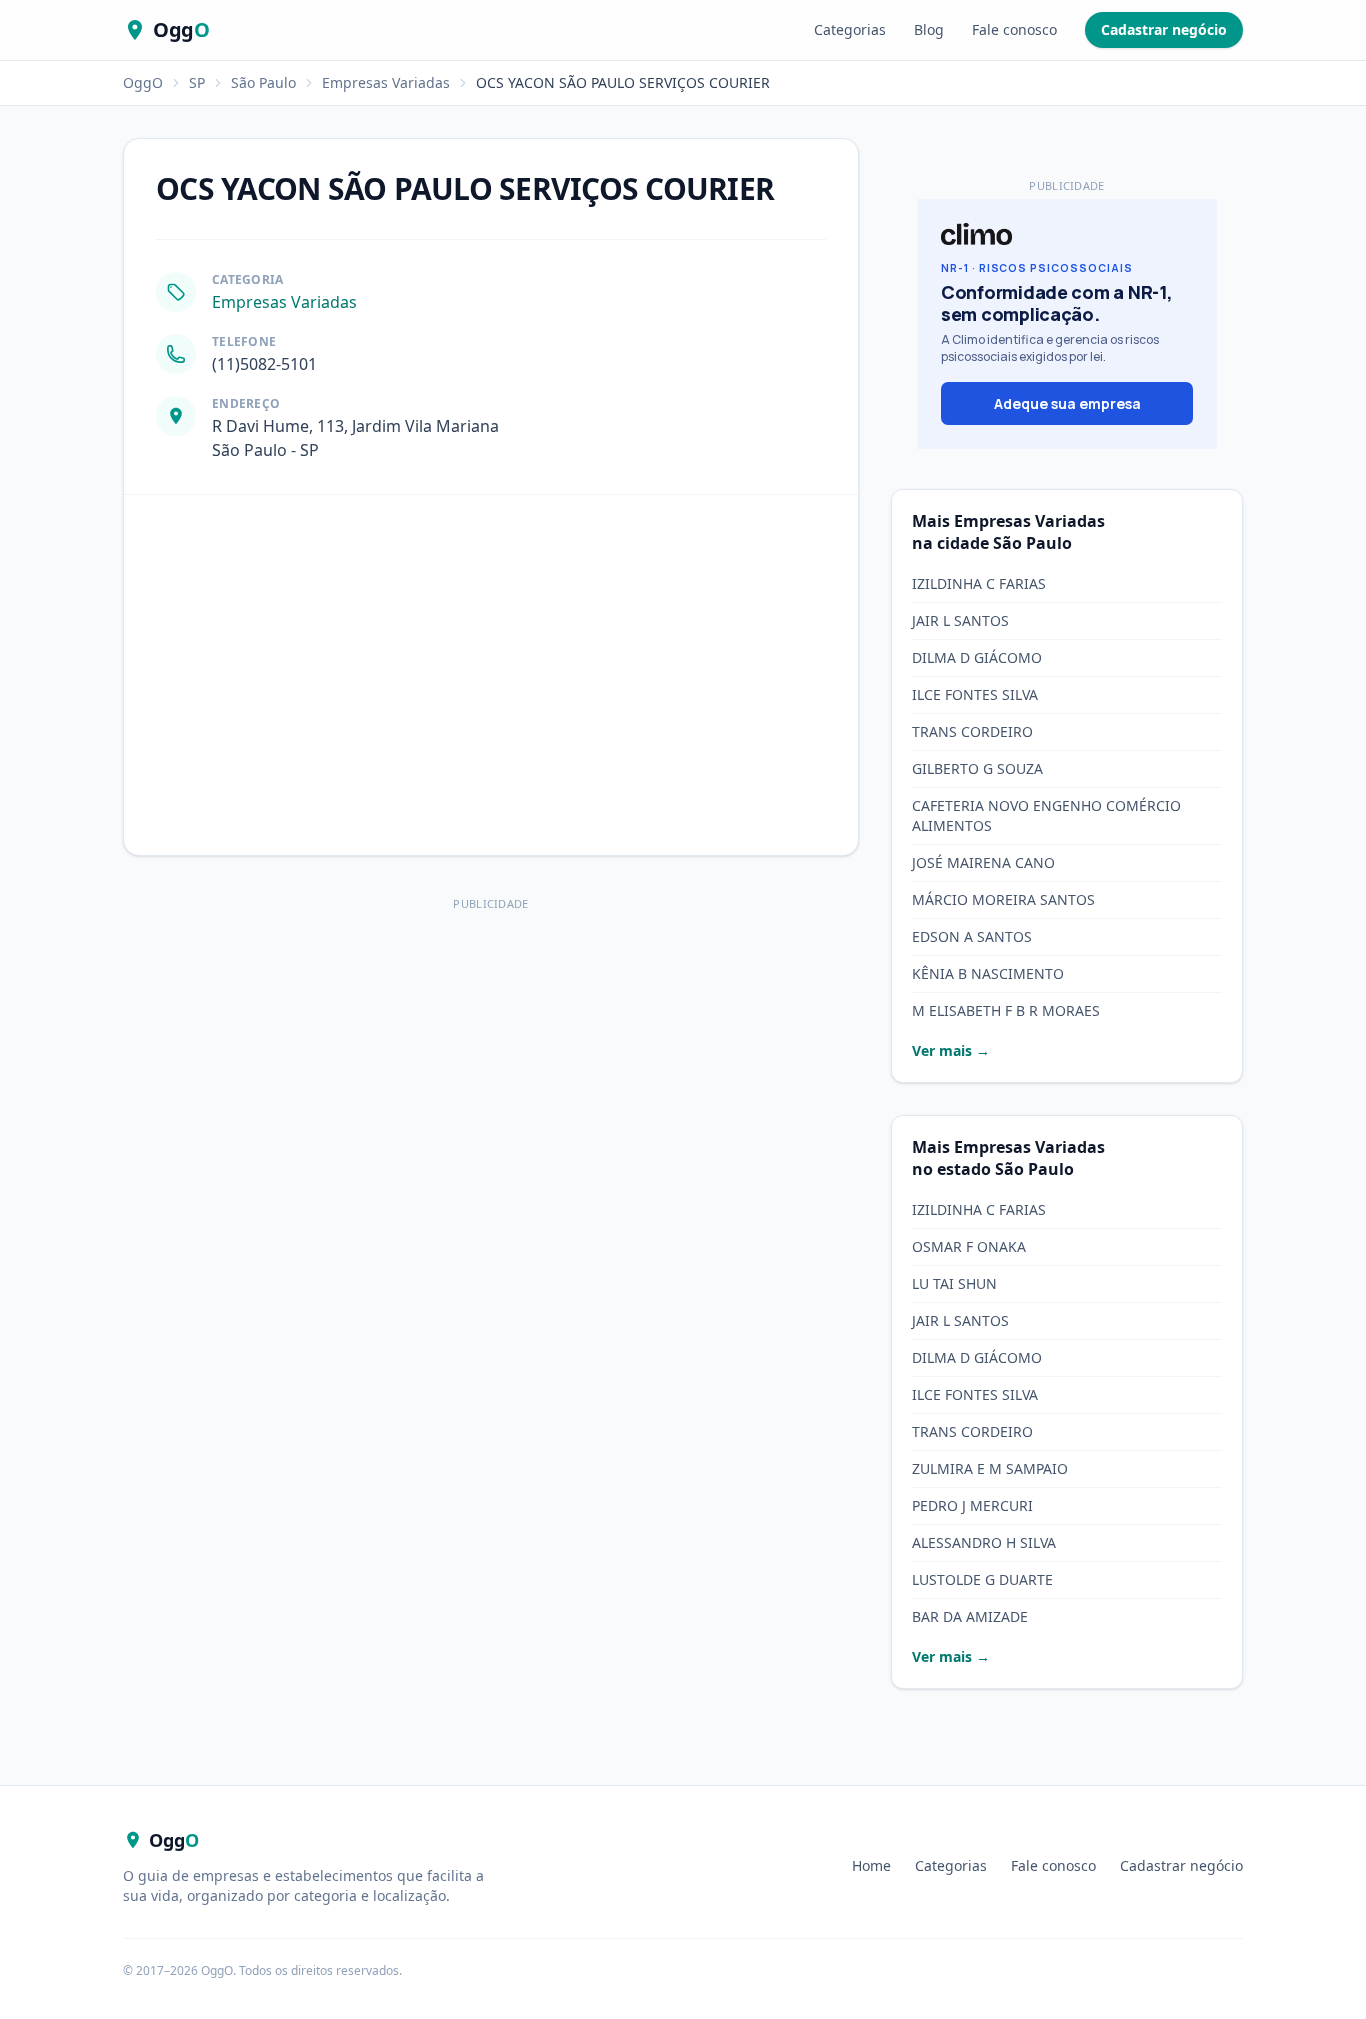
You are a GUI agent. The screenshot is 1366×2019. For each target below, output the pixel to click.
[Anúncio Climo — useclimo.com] (1067, 324)
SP (197, 82)
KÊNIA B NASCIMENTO (988, 973)
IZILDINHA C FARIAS (979, 583)
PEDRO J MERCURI (972, 1505)
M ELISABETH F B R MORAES (1006, 1010)
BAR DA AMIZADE (970, 1616)
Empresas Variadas (386, 82)
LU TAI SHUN (954, 1283)
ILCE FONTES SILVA (975, 694)
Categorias (850, 29)
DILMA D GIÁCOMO (977, 657)
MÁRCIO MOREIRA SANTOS (1003, 899)
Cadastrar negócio (1164, 29)
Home (871, 1865)
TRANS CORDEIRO (972, 731)
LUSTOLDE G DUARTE (982, 1579)
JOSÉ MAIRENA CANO (983, 862)
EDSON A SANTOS (972, 936)
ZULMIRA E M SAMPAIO (990, 1468)
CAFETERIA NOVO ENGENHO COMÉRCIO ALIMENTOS (1046, 815)
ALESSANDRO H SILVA (984, 1542)
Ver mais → (951, 1050)
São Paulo (263, 82)
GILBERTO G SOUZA (977, 768)
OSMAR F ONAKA (969, 1246)
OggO (143, 82)
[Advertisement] (491, 1057)
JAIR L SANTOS (960, 620)
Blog (929, 29)
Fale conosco (1014, 29)
